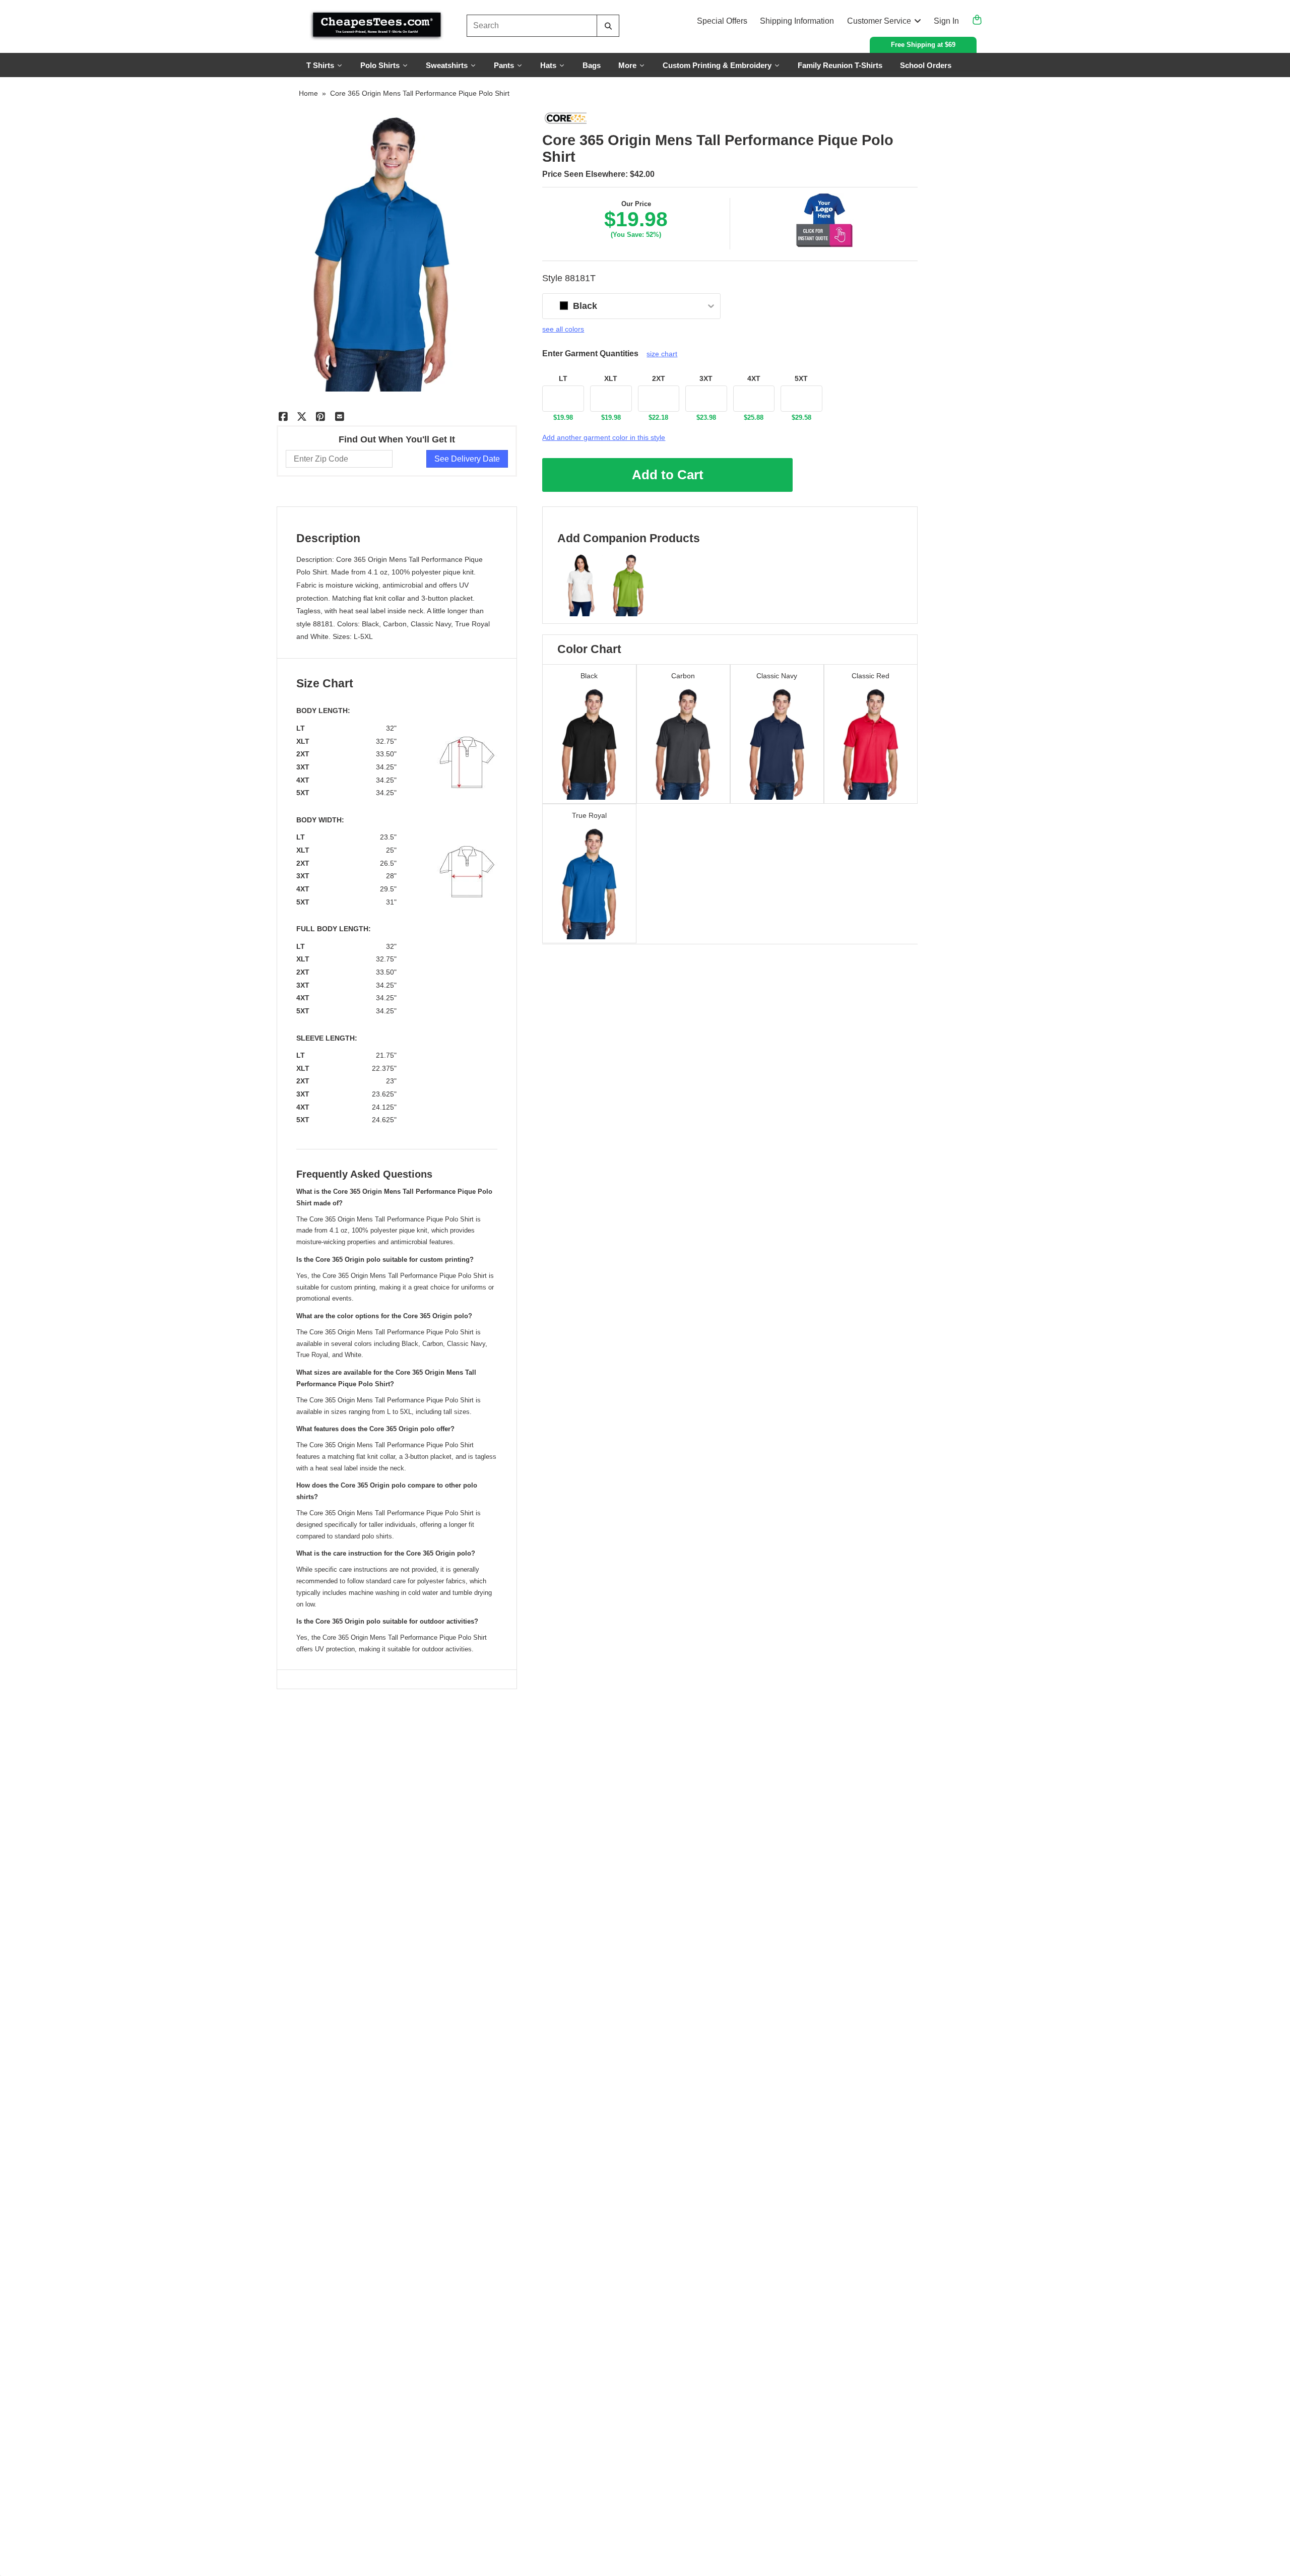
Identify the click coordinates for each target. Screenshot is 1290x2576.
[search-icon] (608, 26)
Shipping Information (797, 21)
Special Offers (722, 21)
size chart (662, 354)
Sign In (946, 21)
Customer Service (879, 21)
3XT (706, 378)
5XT (801, 378)
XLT (611, 378)
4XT (754, 378)
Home (308, 93)
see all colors (563, 329)
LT (563, 378)
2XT (659, 378)
